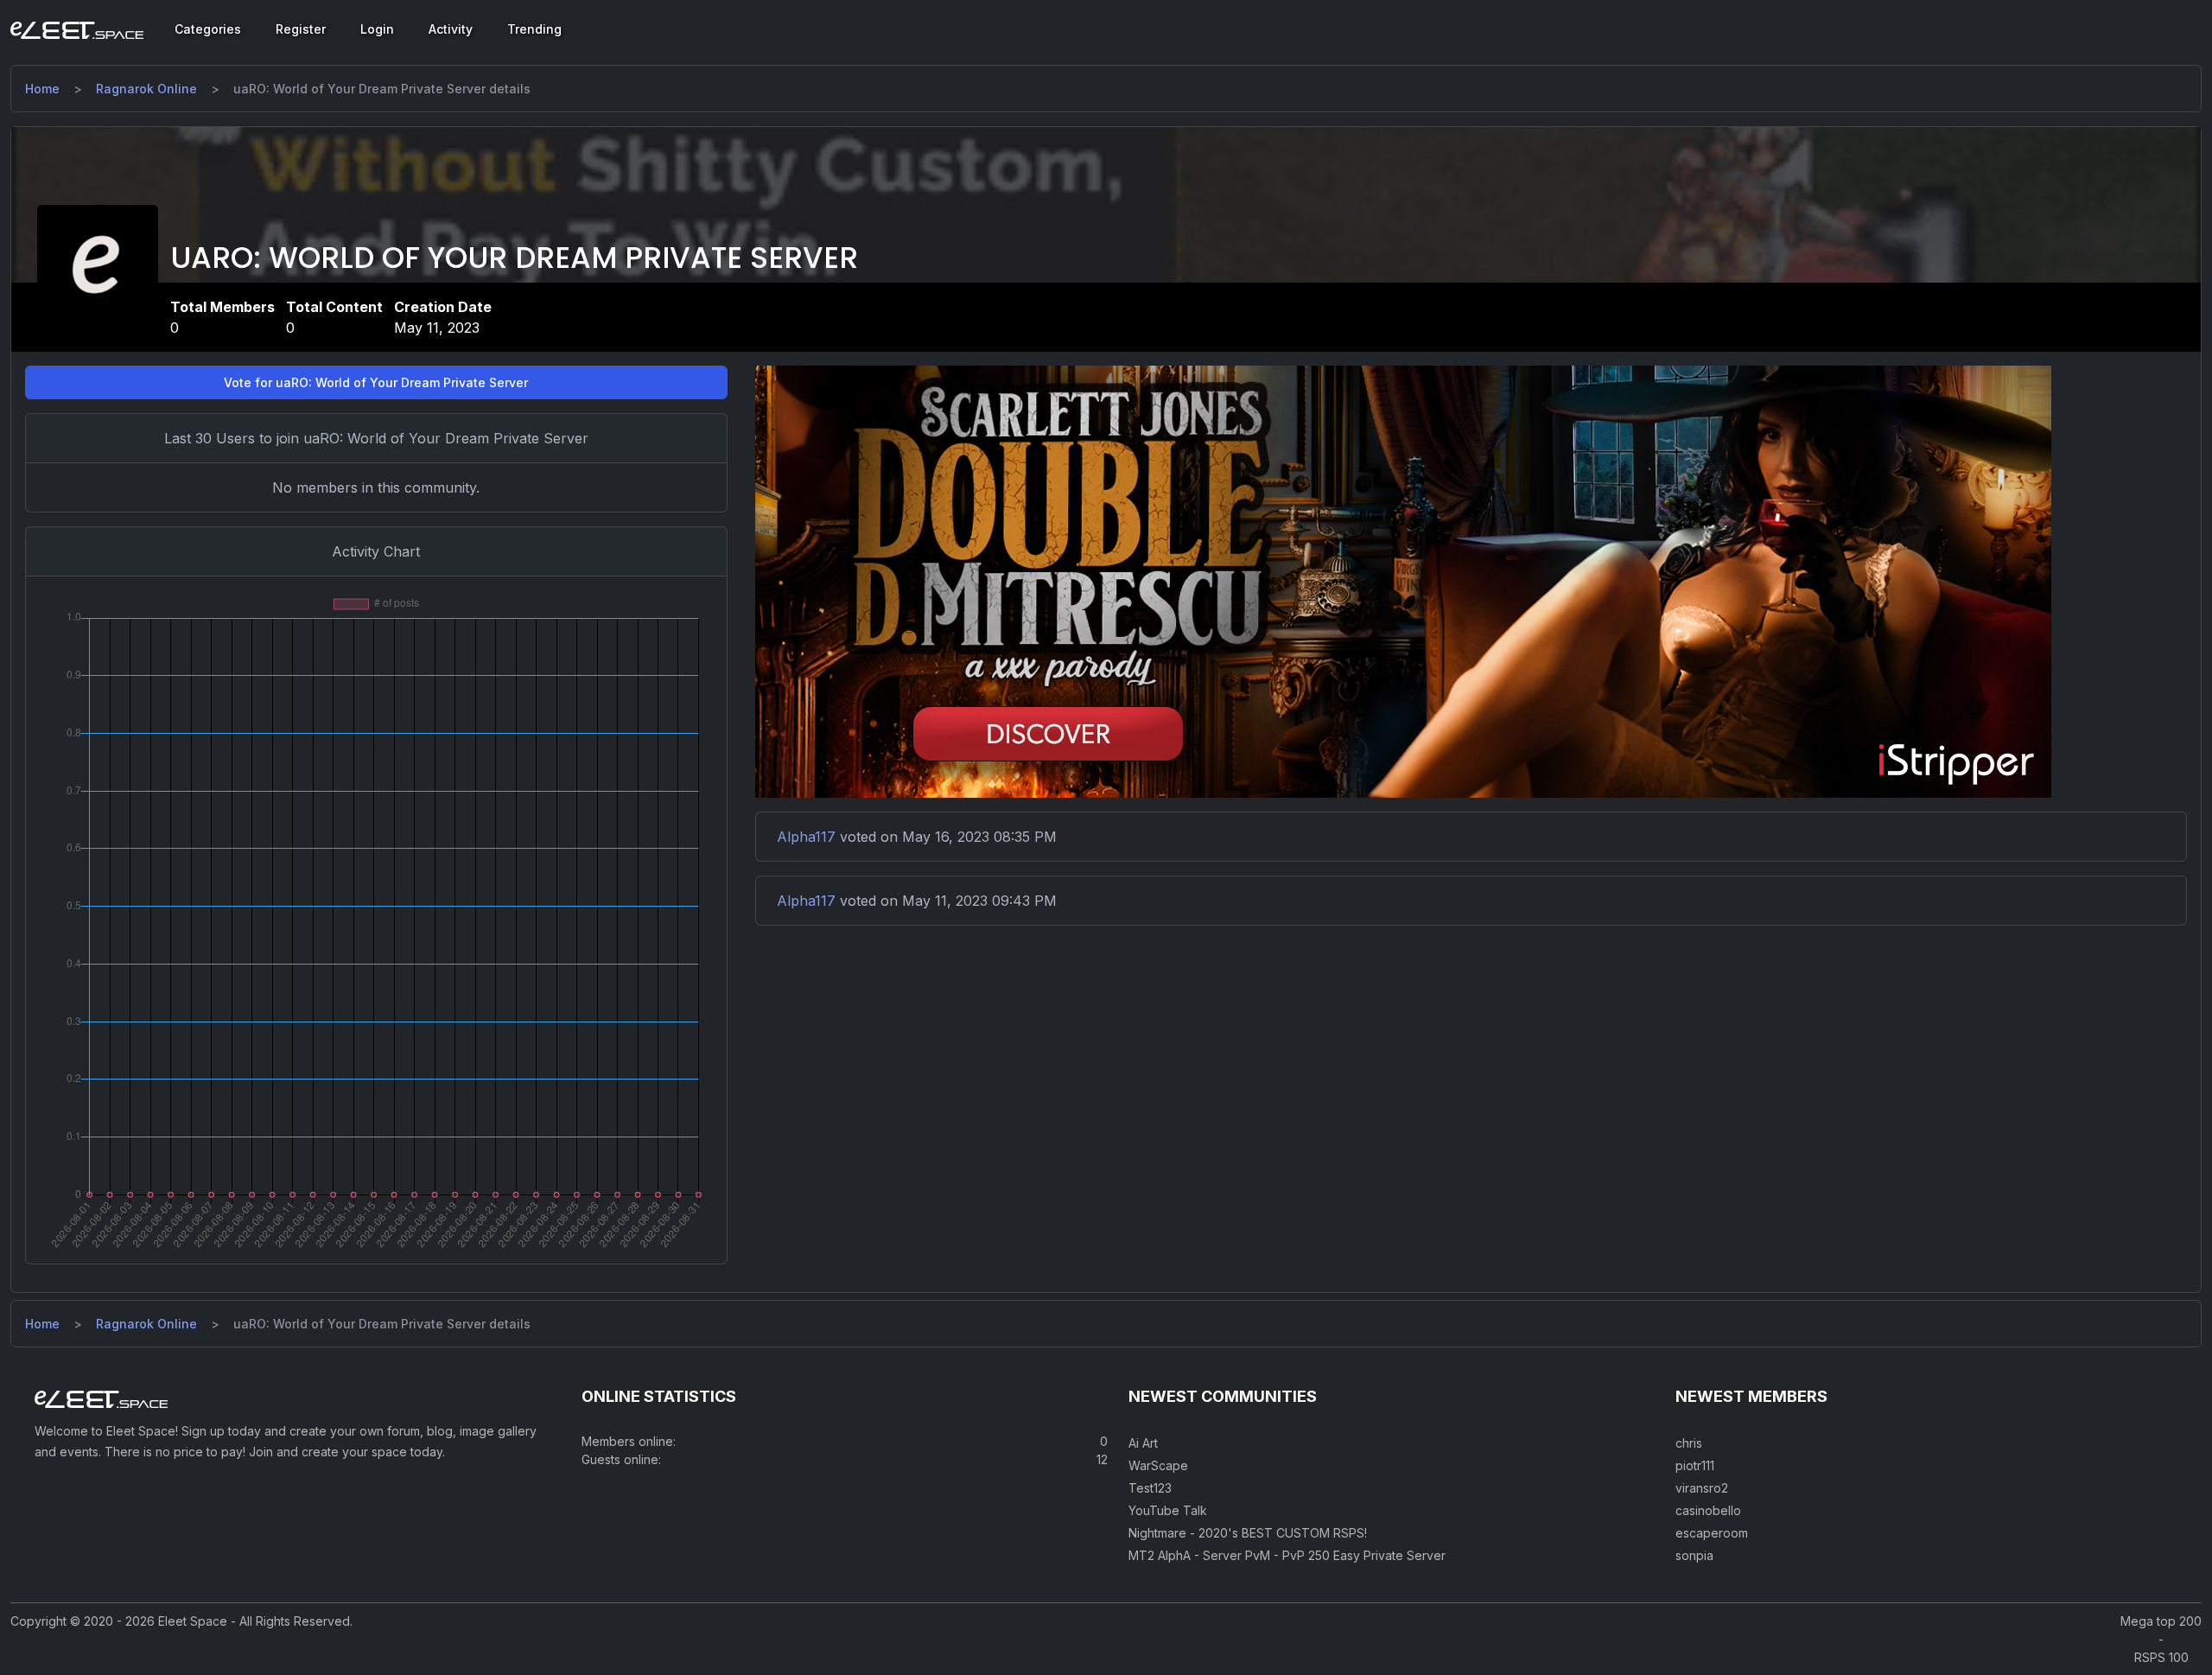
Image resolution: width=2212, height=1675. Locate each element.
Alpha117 (806, 837)
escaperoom (1712, 1533)
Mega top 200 (2161, 1621)
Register (301, 29)
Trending (534, 29)
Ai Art (1143, 1443)
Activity (451, 29)
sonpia (1694, 1555)
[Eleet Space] (77, 29)
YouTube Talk (1168, 1510)
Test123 (1150, 1488)
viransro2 (1702, 1488)
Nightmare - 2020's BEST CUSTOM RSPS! (1248, 1533)
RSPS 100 (2161, 1657)
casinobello (1708, 1510)
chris (1689, 1443)
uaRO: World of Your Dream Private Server (514, 258)
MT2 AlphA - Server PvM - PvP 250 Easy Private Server (1287, 1555)
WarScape (1158, 1465)
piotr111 (1695, 1465)
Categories (208, 29)
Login (377, 29)
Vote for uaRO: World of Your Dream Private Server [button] (376, 382)
